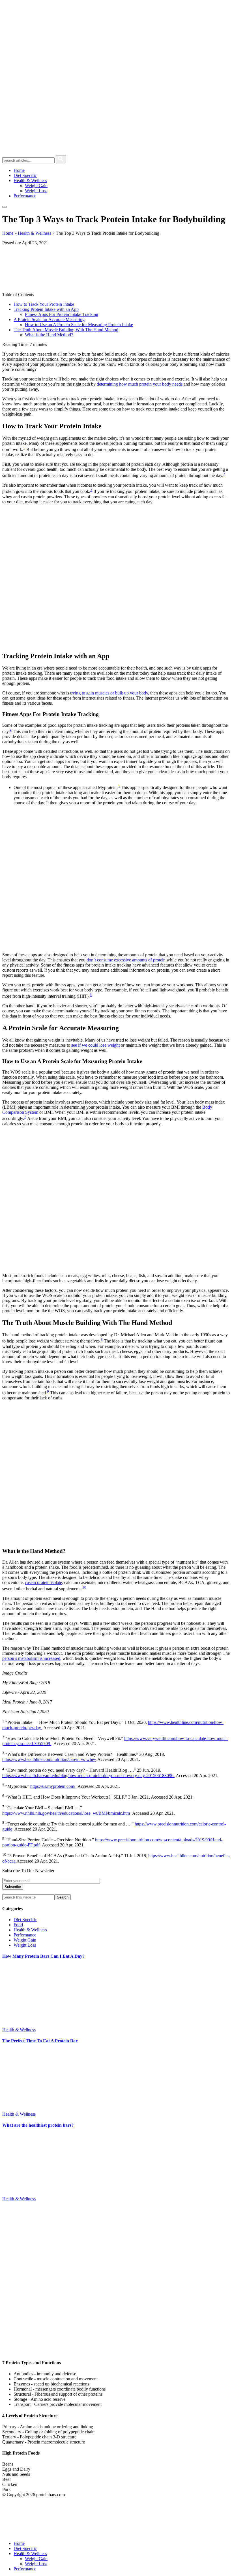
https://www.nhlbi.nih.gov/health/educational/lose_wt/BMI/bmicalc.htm (67, 1813)
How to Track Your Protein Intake (44, 304)
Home (8, 233)
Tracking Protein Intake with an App (46, 309)
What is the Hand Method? (49, 335)
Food (18, 1925)
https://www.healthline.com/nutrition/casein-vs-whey (49, 1759)
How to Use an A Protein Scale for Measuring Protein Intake (79, 325)
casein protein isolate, (44, 1582)
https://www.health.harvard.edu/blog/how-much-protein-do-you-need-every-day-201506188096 (88, 1776)
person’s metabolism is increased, (32, 1658)
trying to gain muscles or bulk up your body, (110, 693)
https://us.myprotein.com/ (53, 1786)
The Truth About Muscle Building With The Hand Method (66, 330)
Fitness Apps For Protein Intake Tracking (62, 314)
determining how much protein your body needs (140, 384)
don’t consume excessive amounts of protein (127, 960)
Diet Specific (25, 1920)
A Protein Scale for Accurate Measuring (49, 319)
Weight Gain (25, 1940)
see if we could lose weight (95, 1045)
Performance (25, 1935)
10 (84, 1587)
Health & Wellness (35, 233)
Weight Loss (25, 1945)
